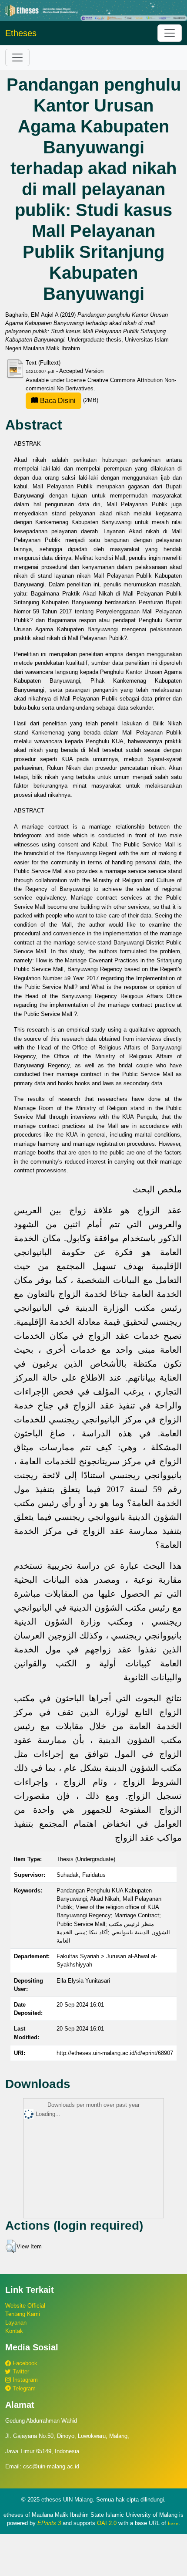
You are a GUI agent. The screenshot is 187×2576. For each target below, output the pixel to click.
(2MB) (68, 400)
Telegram (23, 2388)
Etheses (21, 33)
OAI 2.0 (107, 2523)
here (173, 2523)
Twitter (20, 2371)
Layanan (16, 2323)
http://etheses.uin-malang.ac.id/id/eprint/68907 (115, 2053)
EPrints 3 (49, 2523)
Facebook (24, 2363)
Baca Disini (57, 401)
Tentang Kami (23, 2314)
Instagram (24, 2380)
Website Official (25, 2306)
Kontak (14, 2331)
